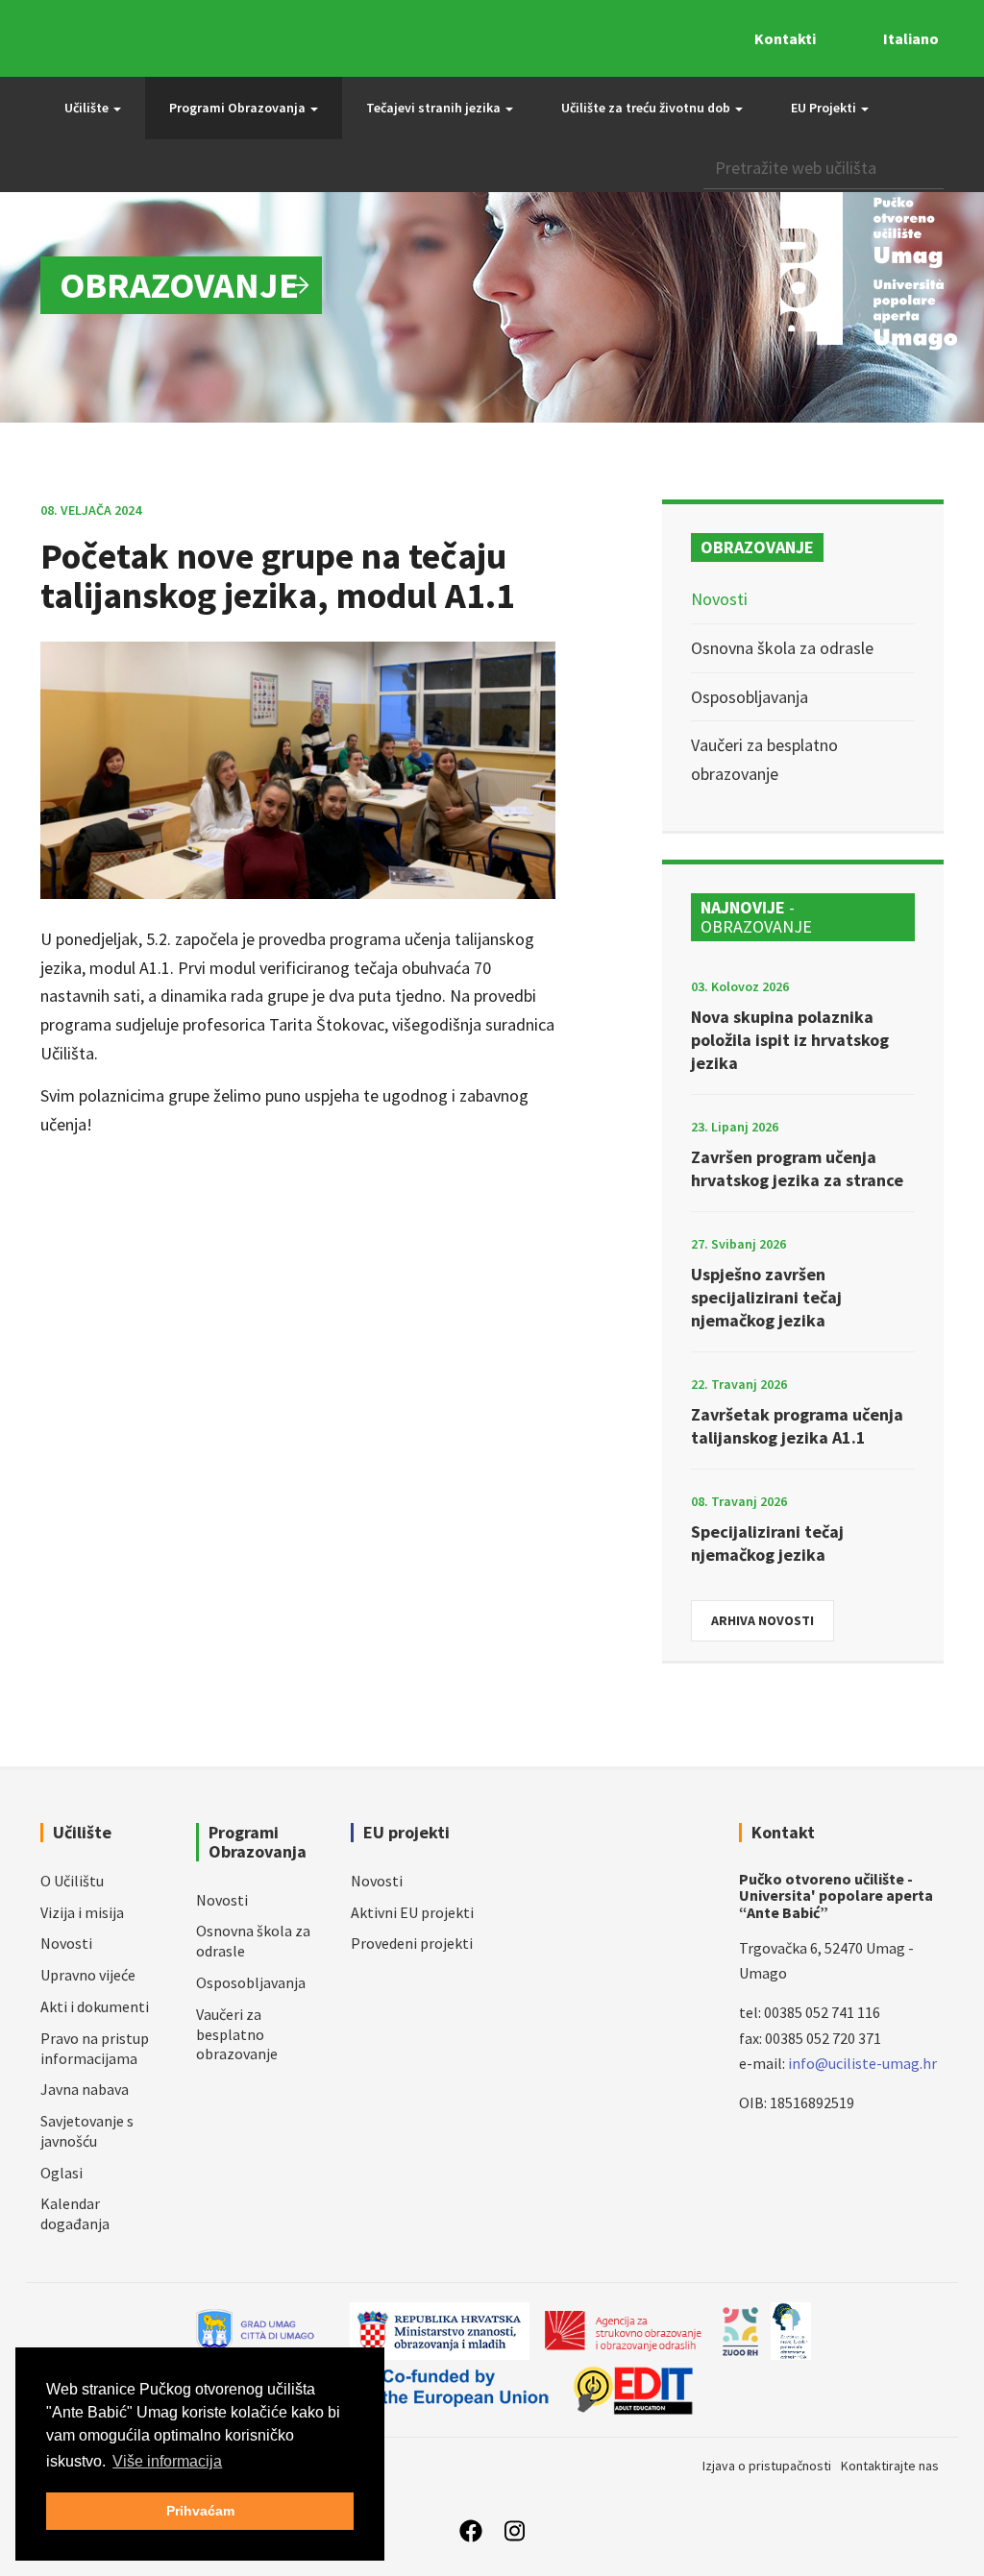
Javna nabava (85, 2089)
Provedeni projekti (412, 1943)
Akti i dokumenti (95, 2006)
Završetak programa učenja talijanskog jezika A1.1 (797, 1426)
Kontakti (785, 38)
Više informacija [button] (167, 2461)
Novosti (719, 599)
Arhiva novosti (763, 1620)
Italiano (911, 38)
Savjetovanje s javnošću (87, 2131)
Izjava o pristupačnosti (767, 2466)
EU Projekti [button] (825, 108)
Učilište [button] (88, 108)
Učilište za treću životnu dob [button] (647, 108)
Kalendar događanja (75, 2213)
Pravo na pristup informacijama (95, 2048)
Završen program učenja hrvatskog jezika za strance (797, 1168)
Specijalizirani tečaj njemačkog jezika (767, 1543)
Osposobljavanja (750, 697)
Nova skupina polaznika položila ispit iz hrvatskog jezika (790, 1040)
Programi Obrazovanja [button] (239, 108)
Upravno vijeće (88, 1975)
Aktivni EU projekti (412, 1912)
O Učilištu (72, 1881)
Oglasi (61, 2173)
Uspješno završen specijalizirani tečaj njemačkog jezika (766, 1297)
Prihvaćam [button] (200, 2511)
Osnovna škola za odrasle (782, 648)
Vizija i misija (82, 1912)
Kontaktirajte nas (890, 2466)
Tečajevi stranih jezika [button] (435, 108)
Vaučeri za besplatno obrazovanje (237, 2034)
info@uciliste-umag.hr (862, 2063)
